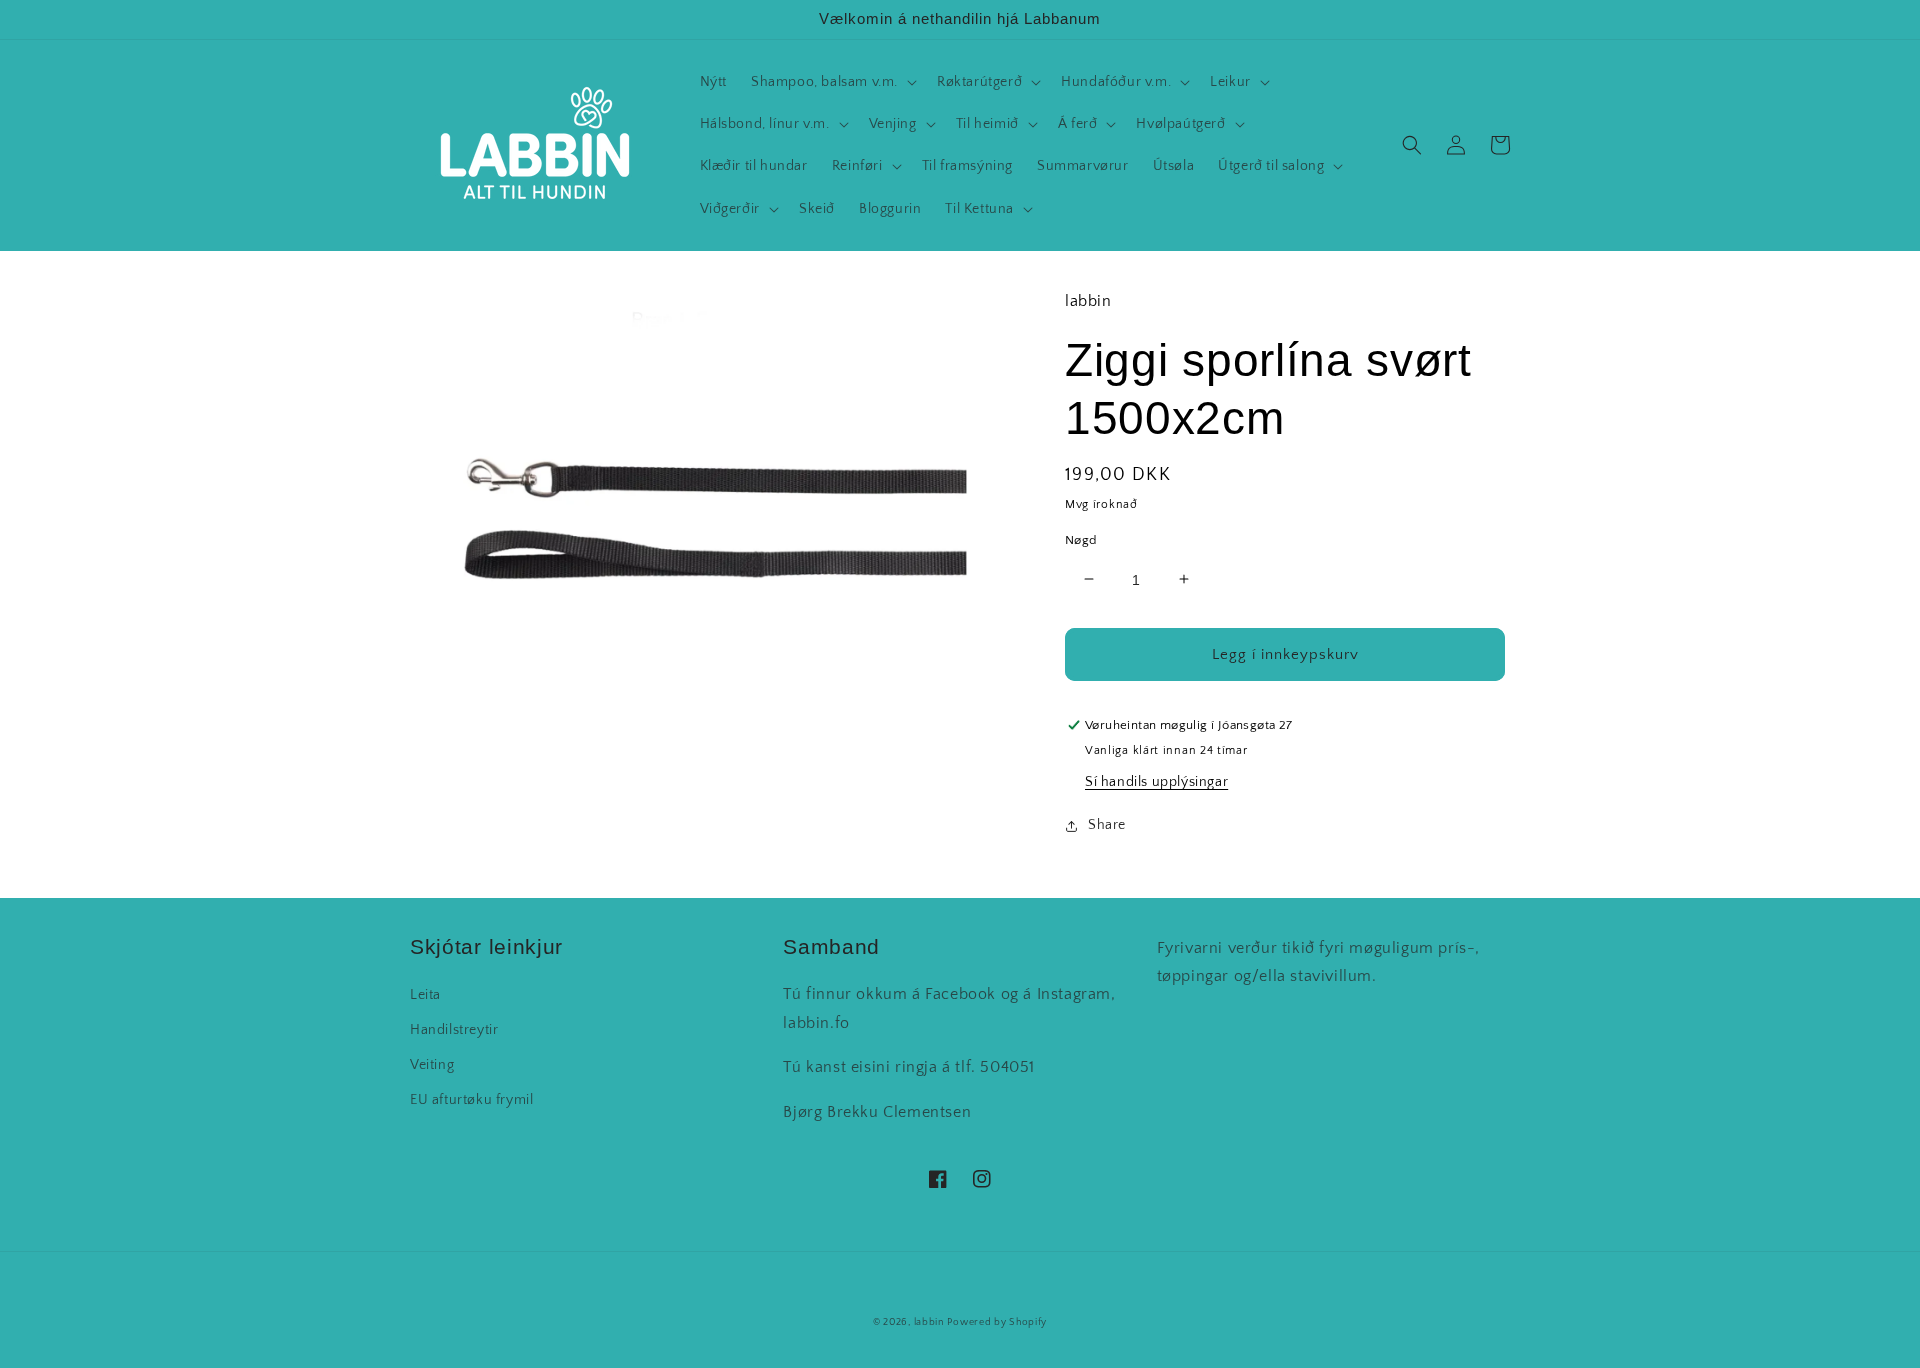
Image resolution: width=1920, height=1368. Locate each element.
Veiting (432, 1065)
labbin (929, 1322)
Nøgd (1081, 539)
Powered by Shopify (997, 1322)
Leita (425, 995)
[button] (832, 82)
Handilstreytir (454, 1030)
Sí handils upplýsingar (1156, 782)
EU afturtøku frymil (471, 1100)
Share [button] (1107, 825)
